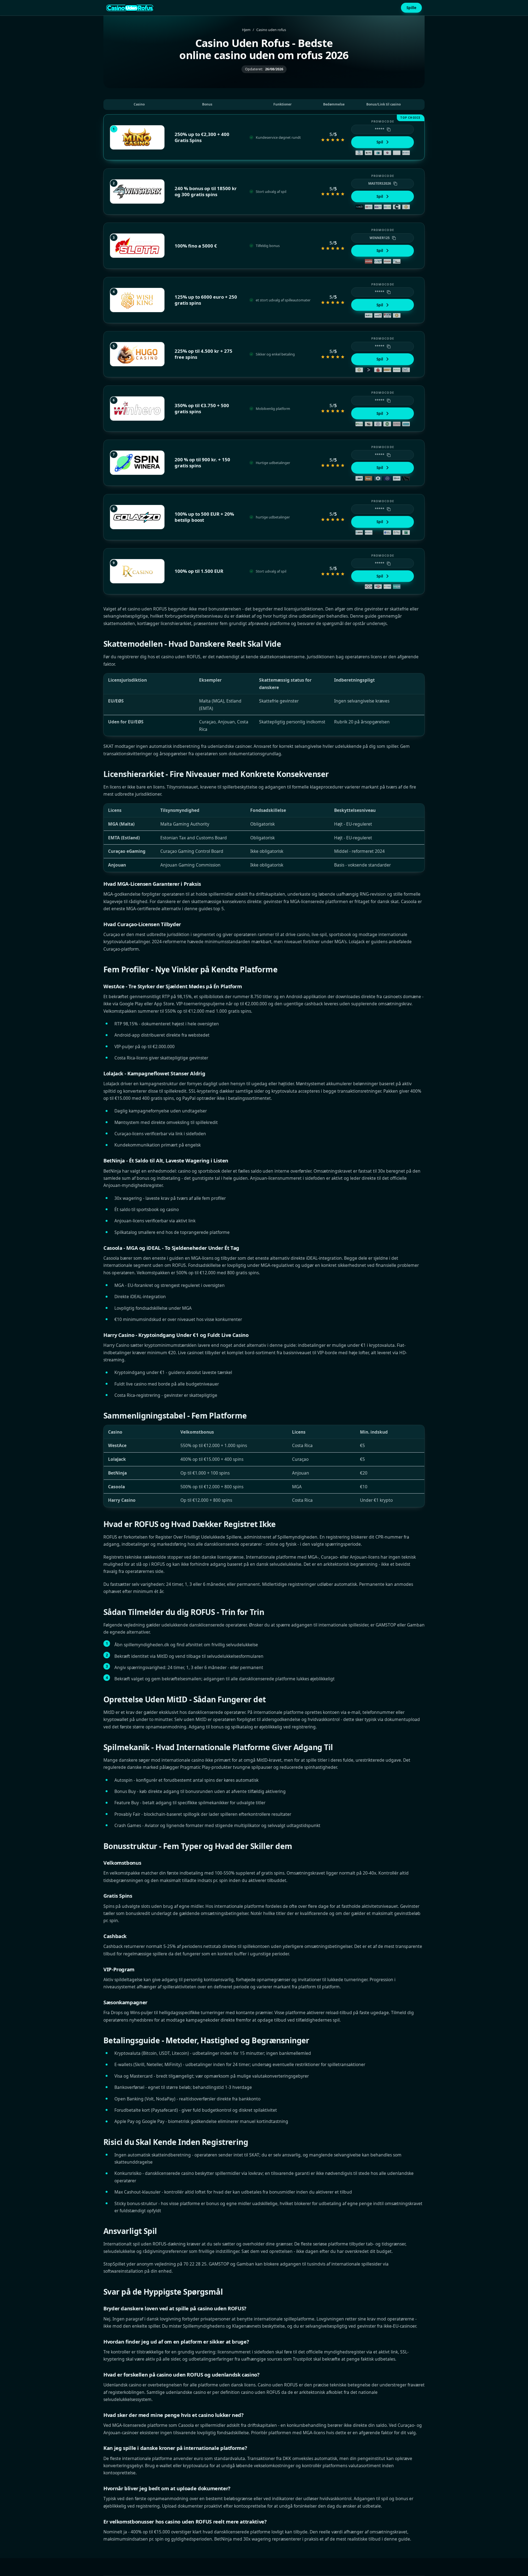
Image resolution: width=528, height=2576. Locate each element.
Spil (380, 142)
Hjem (246, 30)
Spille (411, 8)
